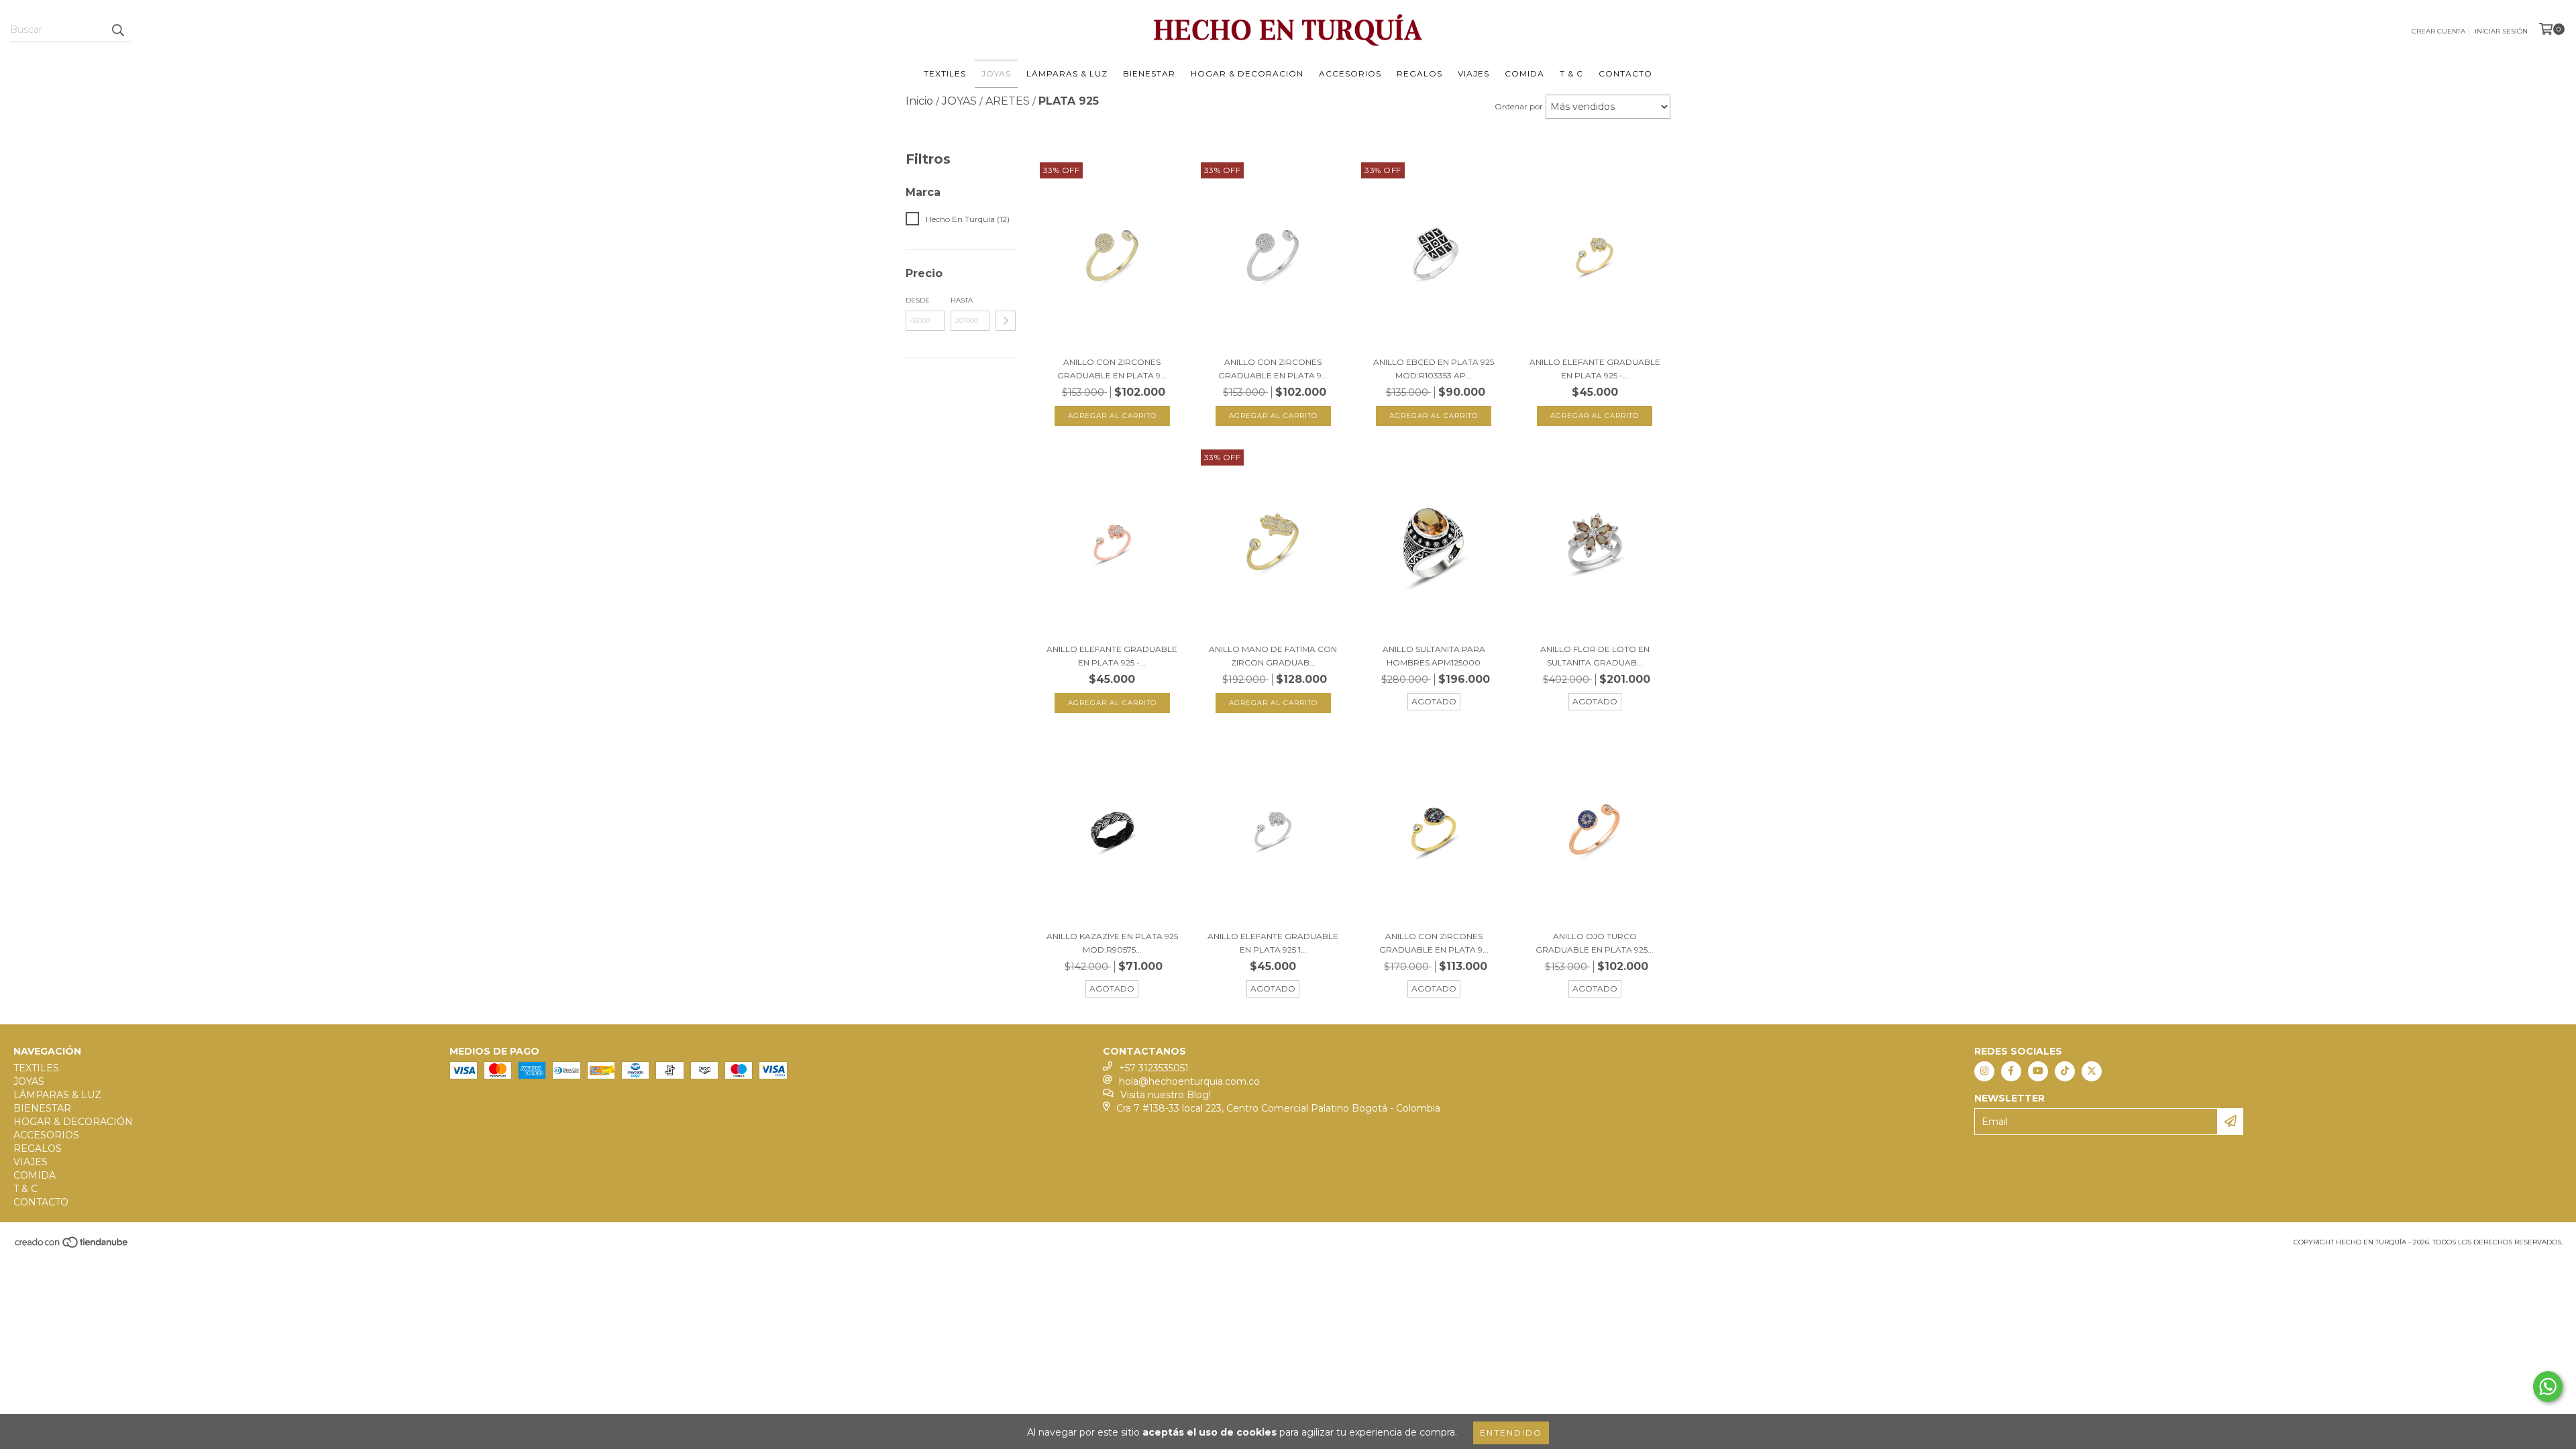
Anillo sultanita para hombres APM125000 (1434, 656)
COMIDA (1524, 73)
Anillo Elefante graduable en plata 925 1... (1273, 943)
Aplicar (1006, 321)
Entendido (1511, 1433)
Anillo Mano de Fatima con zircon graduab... (1273, 656)
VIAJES (1473, 73)
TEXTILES (945, 73)
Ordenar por (1519, 106)
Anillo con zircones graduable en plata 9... (1112, 369)
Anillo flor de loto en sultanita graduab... (1595, 656)
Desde (918, 300)
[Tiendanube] (72, 1246)
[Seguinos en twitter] (2092, 1071)
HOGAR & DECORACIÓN (1247, 73)
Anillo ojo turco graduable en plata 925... (1595, 943)
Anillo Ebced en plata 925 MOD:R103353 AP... (1434, 369)
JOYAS (996, 73)
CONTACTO (1625, 73)
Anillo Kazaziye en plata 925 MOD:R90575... (1112, 943)
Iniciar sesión (2501, 31)
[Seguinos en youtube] (2038, 1071)
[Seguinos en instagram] (1984, 1071)
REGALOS (1419, 73)
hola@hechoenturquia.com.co (1189, 1081)
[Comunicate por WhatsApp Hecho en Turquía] (2548, 1387)
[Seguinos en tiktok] (2065, 1071)
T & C (1571, 73)
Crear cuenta (2438, 31)
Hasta (962, 300)
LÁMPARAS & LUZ (1067, 73)
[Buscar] (117, 30)
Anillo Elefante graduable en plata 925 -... (1595, 369)
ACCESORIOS (1350, 73)
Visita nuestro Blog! (1166, 1095)
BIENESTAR (1149, 73)
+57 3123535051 (1154, 1068)
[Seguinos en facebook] (2011, 1071)
